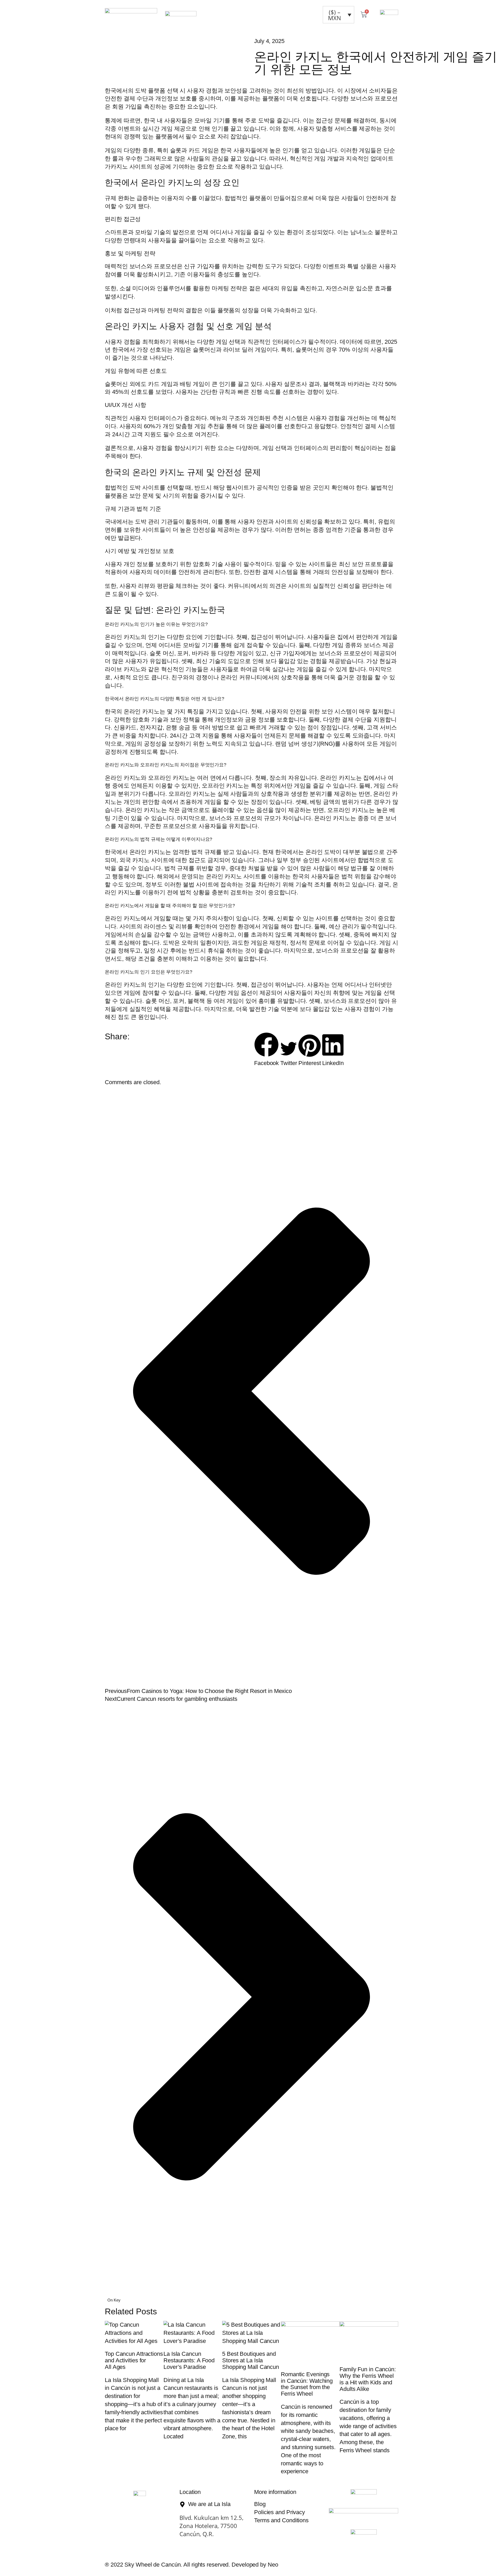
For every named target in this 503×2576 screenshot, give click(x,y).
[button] (266, 1050)
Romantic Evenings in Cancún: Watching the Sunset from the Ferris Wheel (307, 2384)
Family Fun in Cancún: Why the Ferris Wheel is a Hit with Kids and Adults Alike (368, 2379)
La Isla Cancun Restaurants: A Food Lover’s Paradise (189, 2360)
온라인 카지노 (142, 711)
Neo (273, 2565)
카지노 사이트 (129, 167)
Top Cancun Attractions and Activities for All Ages (134, 2360)
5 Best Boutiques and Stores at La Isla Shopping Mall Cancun (251, 2360)
